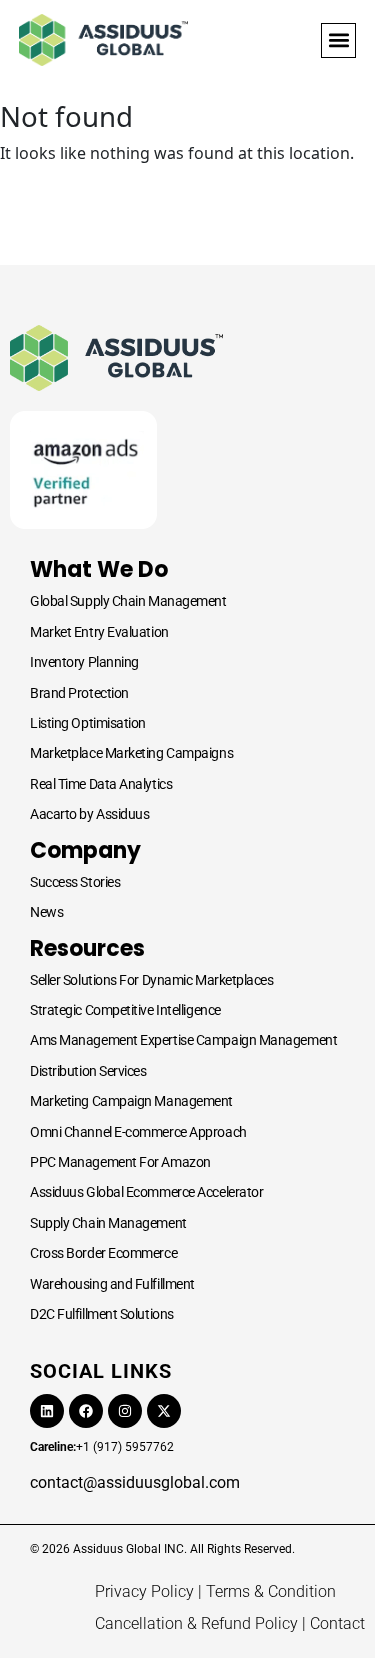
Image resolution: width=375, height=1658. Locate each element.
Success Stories (75, 882)
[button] (338, 40)
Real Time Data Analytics (101, 784)
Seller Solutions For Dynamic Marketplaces (152, 980)
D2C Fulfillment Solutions (102, 1314)
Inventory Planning (84, 662)
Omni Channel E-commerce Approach (138, 1132)
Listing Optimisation (88, 723)
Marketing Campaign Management (131, 1101)
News (46, 912)
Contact (337, 1623)
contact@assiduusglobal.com (135, 1482)
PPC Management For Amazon (120, 1162)
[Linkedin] (47, 1411)
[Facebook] (86, 1411)
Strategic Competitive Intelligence (125, 1010)
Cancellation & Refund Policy (196, 1623)
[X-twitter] (164, 1411)
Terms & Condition (271, 1591)
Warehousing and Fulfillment (112, 1284)
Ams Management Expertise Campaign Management (183, 1040)
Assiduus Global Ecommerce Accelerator (146, 1192)
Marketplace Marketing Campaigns (131, 753)
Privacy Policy (144, 1591)
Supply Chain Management (108, 1223)
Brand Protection (79, 693)
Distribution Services (88, 1071)
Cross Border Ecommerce (103, 1253)
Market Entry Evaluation (99, 632)
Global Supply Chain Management (128, 601)
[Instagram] (125, 1411)
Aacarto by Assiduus (89, 814)
